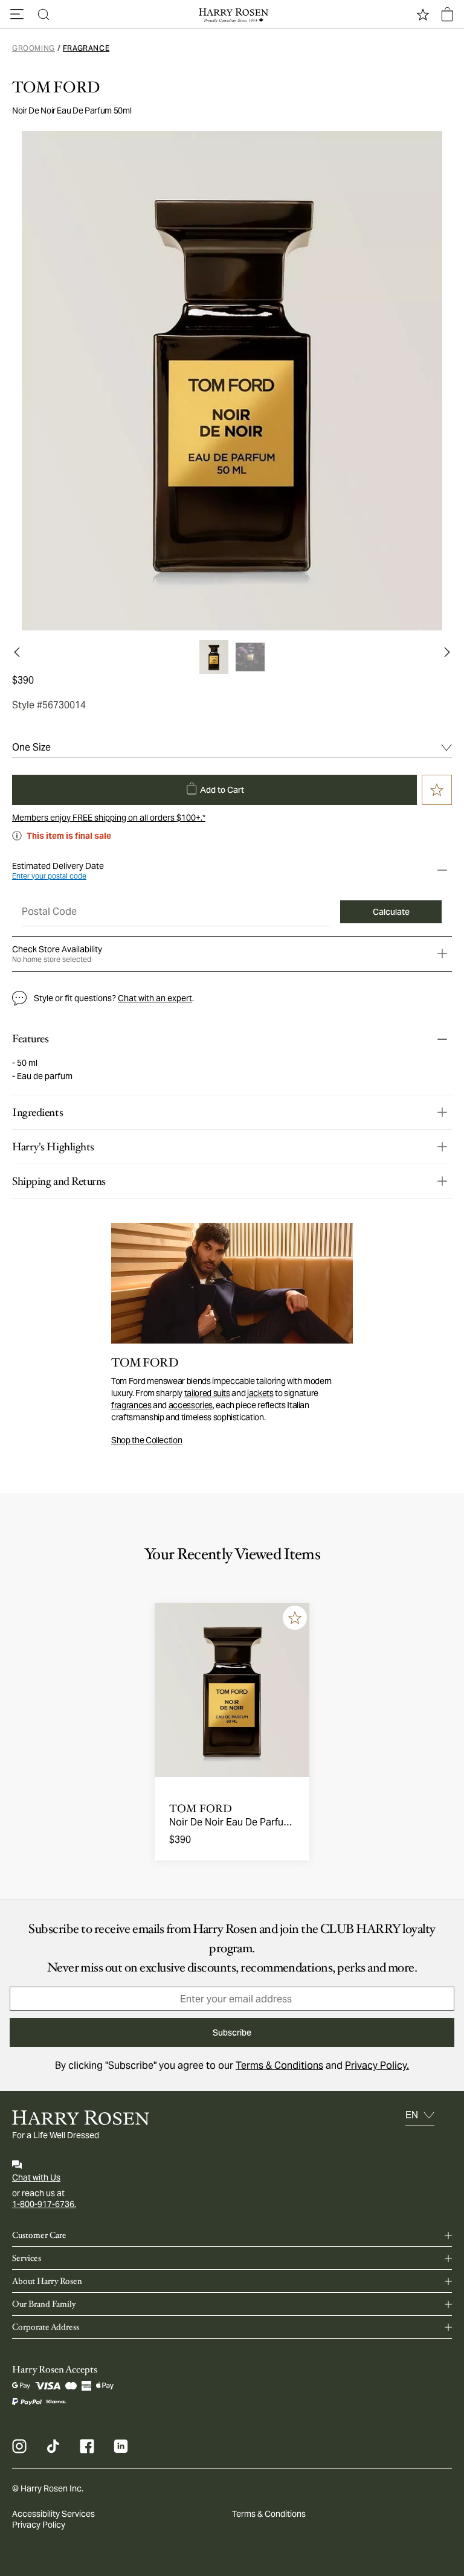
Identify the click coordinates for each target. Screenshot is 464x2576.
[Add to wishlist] (295, 1618)
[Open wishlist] (423, 14)
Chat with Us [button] (36, 2177)
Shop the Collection (147, 1440)
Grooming (34, 48)
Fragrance (86, 48)
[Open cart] (447, 14)
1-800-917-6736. (44, 2204)
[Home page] (232, 14)
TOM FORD (56, 88)
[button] (17, 14)
